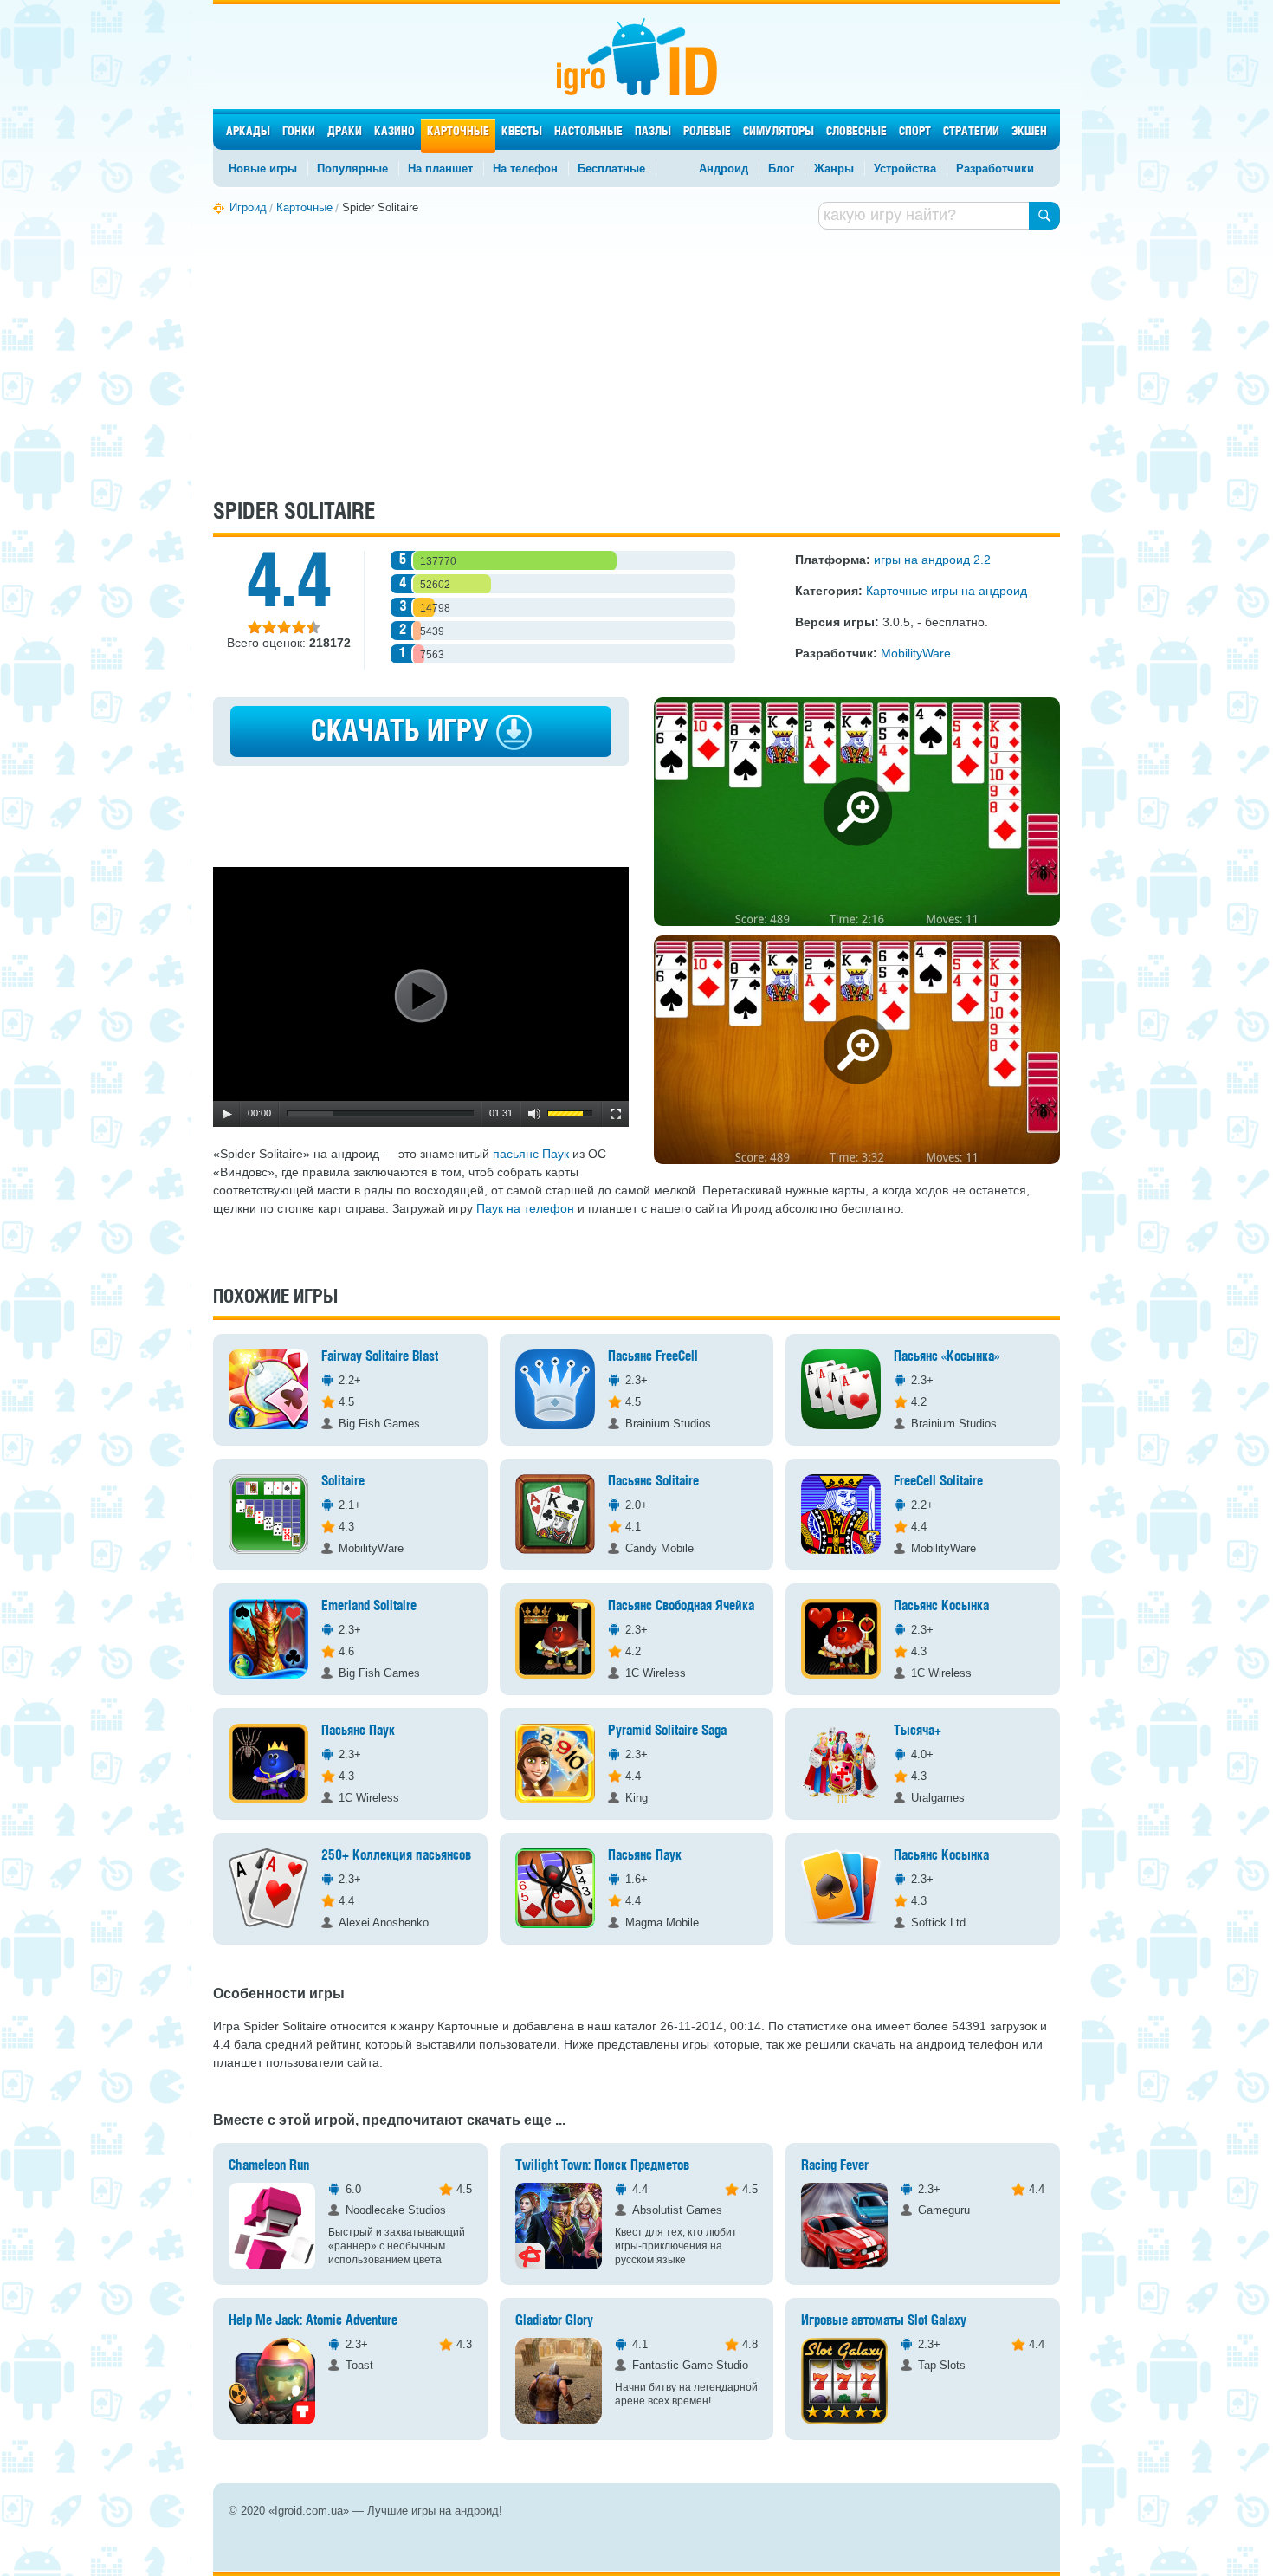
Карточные (458, 132)
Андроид (724, 168)
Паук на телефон (525, 1208)
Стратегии (971, 132)
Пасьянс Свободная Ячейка (681, 1606)
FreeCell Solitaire (938, 1482)
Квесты (522, 132)
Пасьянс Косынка (941, 1606)
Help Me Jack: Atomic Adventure (313, 2321)
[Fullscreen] (616, 1114)
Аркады (248, 132)
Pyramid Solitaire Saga (667, 1731)
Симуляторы (779, 132)
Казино (394, 132)
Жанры (834, 168)
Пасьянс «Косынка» (947, 1357)
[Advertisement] (636, 362)
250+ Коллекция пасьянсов (396, 1856)
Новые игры (263, 168)
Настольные (588, 132)
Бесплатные (611, 168)
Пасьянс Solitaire (653, 1482)
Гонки (299, 132)
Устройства (905, 168)
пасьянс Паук (531, 1154)
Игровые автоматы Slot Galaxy (884, 2321)
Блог (781, 168)
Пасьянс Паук (358, 1731)
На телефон (525, 168)
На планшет (440, 168)
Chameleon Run (269, 2166)
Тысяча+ (918, 1731)
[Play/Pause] (227, 1114)
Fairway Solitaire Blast (380, 1357)
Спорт (915, 132)
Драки (345, 132)
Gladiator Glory (554, 2321)
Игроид (637, 57)
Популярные (352, 168)
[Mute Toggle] (534, 1114)
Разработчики (995, 168)
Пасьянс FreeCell (653, 1357)
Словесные (856, 132)
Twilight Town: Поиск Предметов (602, 2166)
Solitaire (343, 1482)
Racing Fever (835, 2166)
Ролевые (707, 132)
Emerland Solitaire (369, 1606)
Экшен (1029, 132)
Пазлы (653, 132)
